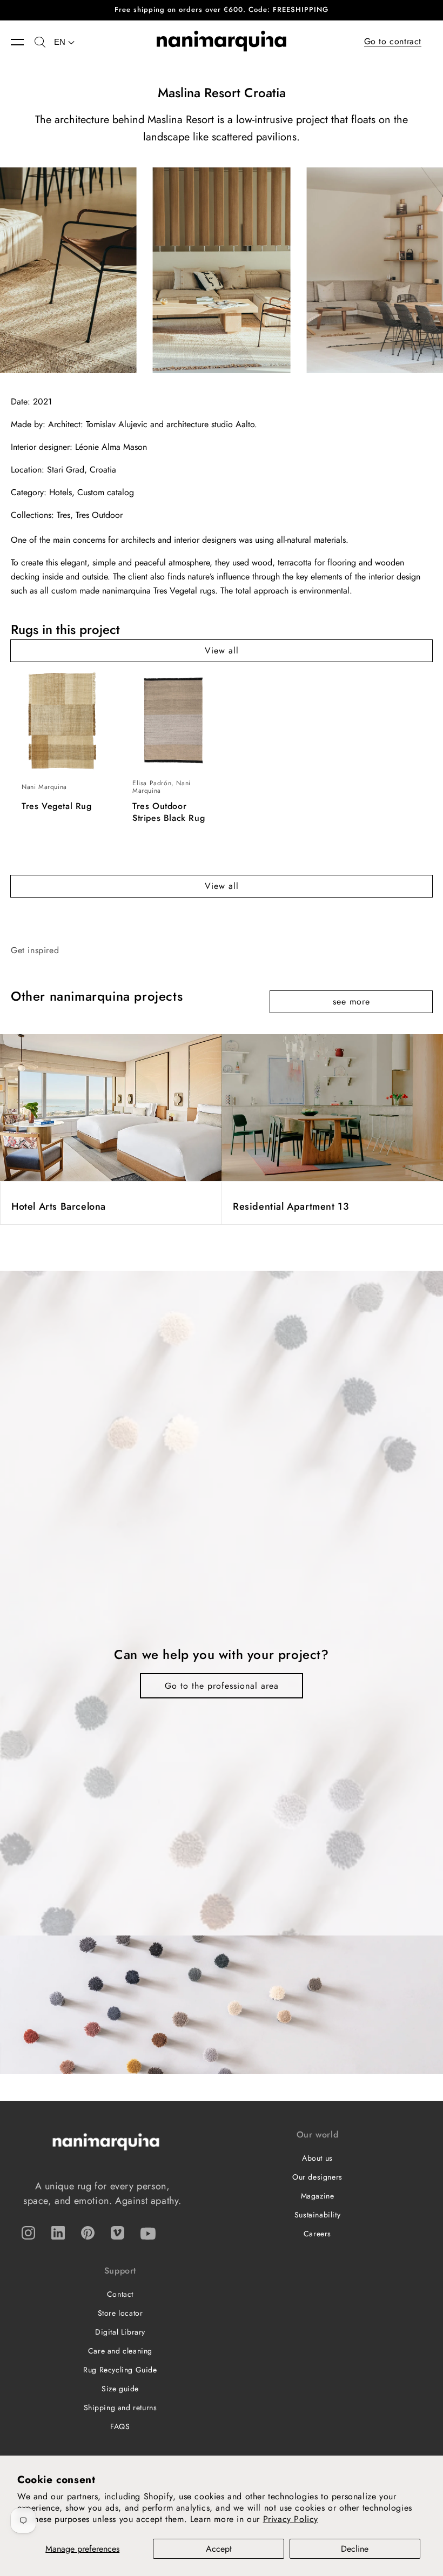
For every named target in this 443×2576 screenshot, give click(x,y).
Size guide (120, 2389)
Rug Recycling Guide (120, 2370)
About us (317, 2158)
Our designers (317, 2177)
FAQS (120, 2426)
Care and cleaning (120, 2351)
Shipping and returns (120, 2408)
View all (222, 650)
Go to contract (393, 41)
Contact (120, 2294)
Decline (355, 2549)
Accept (219, 2549)
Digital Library (120, 2332)
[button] (23, 42)
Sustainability (317, 2215)
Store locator (120, 2313)
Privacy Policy (291, 2519)
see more (351, 1002)
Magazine (318, 2196)
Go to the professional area (222, 1686)
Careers (317, 2234)
